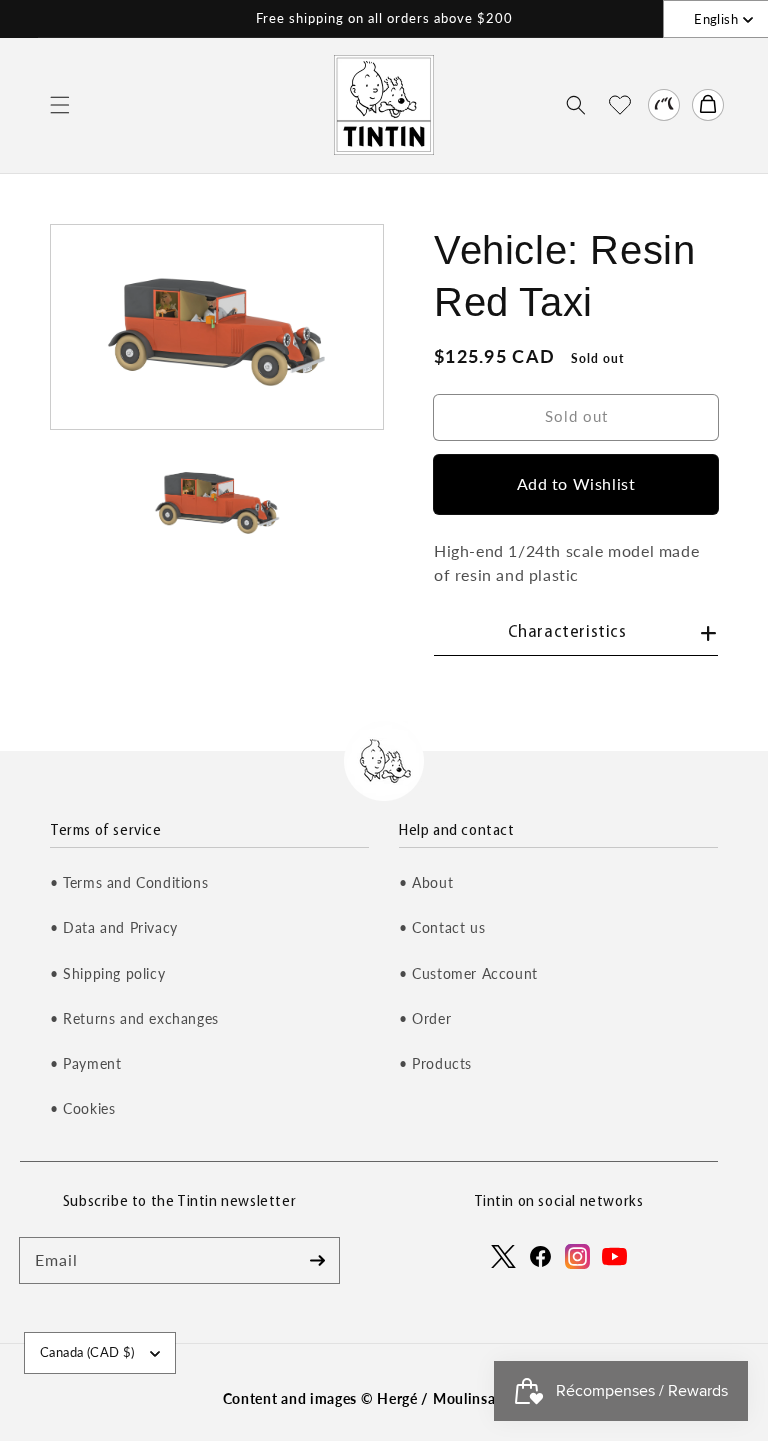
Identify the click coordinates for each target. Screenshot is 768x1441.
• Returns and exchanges (134, 1018)
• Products (435, 1063)
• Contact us (442, 927)
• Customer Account (468, 973)
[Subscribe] (317, 1260)
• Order (425, 1018)
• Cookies (82, 1108)
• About (426, 882)
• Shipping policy (107, 973)
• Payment (85, 1063)
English (716, 19)
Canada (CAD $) (87, 1352)
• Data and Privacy (114, 927)
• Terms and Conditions (129, 882)
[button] (60, 105)
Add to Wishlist (576, 483)
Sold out (576, 416)
